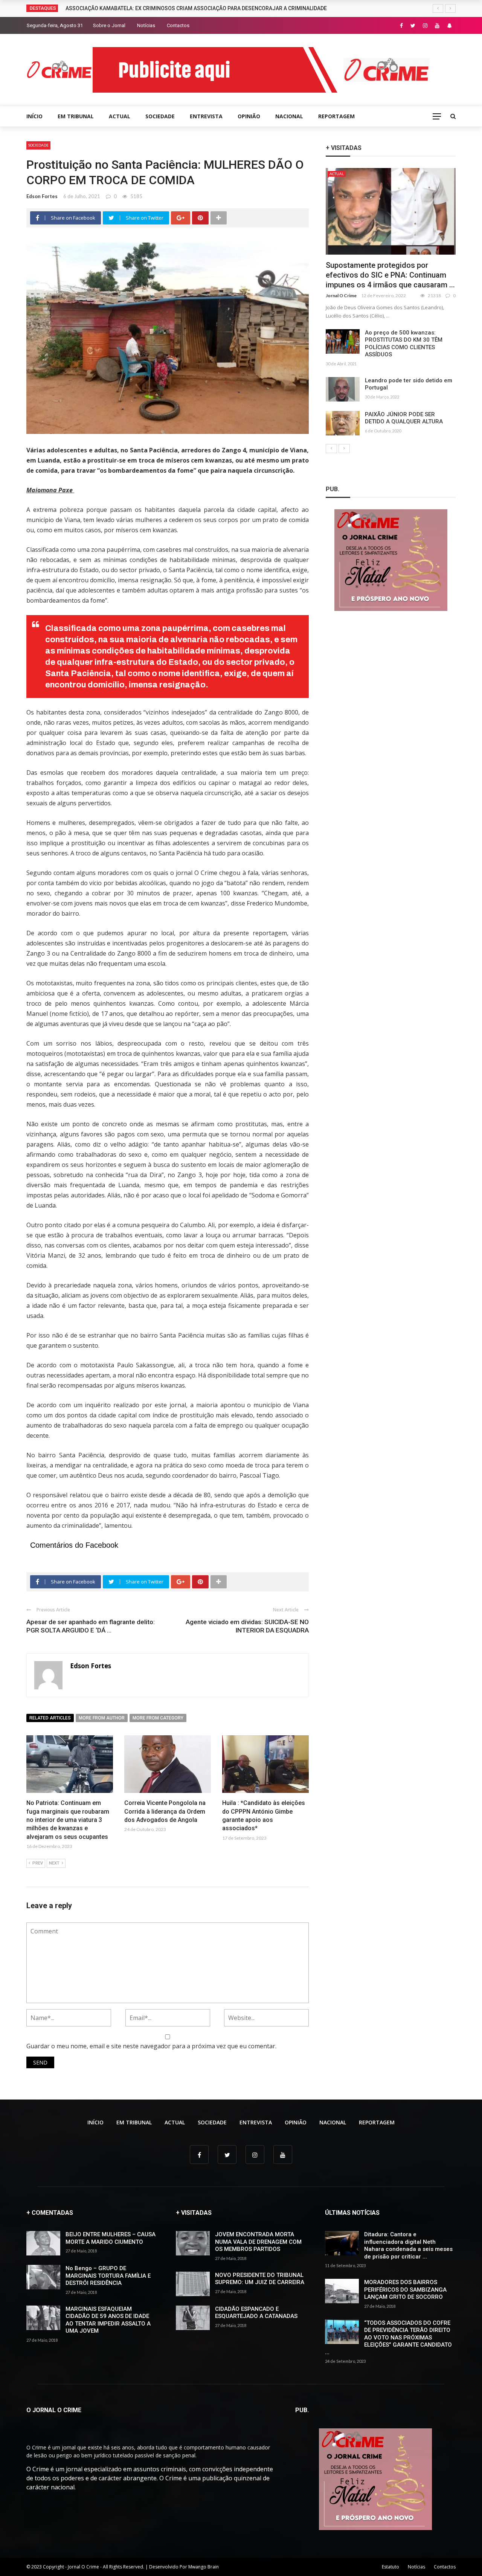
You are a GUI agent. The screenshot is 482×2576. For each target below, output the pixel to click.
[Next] (344, 449)
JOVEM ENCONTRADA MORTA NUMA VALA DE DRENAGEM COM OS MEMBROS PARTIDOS (258, 2242)
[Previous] (331, 449)
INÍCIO (34, 116)
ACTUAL (120, 116)
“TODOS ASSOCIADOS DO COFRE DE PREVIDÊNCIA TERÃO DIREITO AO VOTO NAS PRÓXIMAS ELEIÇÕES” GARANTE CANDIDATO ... (388, 2338)
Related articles (50, 1718)
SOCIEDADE (160, 116)
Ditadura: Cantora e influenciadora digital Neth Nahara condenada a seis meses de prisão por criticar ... (408, 2245)
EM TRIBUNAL (76, 116)
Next (54, 1863)
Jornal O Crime (341, 295)
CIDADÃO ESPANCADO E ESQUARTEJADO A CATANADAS (256, 2313)
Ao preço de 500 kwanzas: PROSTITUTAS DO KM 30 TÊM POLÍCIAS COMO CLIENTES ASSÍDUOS (404, 344)
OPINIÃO (249, 116)
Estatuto (390, 2567)
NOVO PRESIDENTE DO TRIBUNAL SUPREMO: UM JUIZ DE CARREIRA (260, 2279)
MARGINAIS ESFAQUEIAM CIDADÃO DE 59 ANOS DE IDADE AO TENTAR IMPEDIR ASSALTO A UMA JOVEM (108, 2320)
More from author (102, 1718)
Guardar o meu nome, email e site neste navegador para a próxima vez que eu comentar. (151, 2046)
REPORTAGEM (336, 116)
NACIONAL (289, 116)
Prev (38, 1863)
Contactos (178, 25)
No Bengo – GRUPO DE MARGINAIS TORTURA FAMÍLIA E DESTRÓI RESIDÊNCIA (108, 2276)
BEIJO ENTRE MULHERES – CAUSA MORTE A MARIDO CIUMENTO (111, 2238)
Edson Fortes (42, 196)
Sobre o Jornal (109, 25)
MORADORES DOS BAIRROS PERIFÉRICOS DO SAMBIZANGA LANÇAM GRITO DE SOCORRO (405, 2290)
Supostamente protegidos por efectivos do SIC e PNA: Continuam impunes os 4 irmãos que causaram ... (390, 275)
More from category (158, 1718)
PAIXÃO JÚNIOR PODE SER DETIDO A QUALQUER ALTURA (404, 418)
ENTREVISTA (206, 116)
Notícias (146, 25)
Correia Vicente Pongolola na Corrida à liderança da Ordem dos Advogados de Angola (165, 1811)
